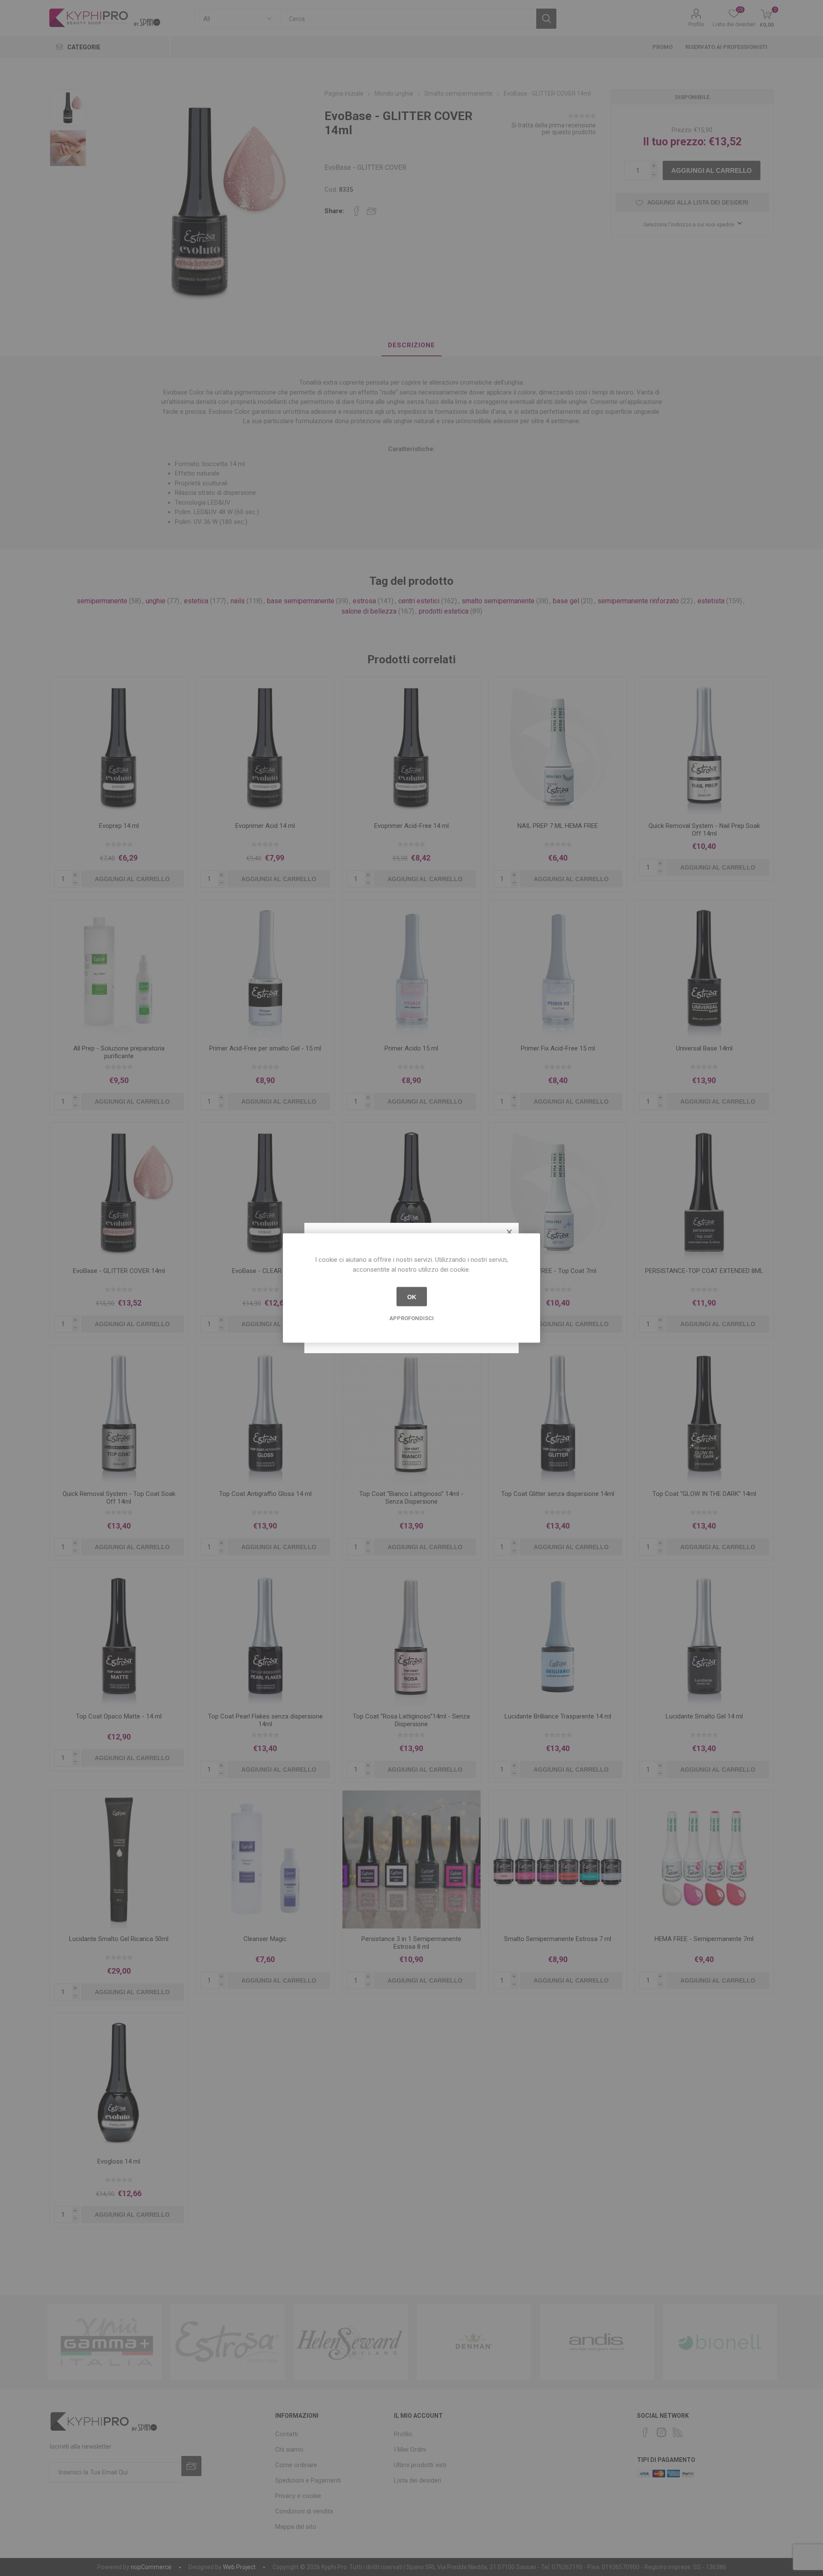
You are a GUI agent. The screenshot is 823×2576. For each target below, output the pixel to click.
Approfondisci (411, 1318)
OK (412, 1297)
